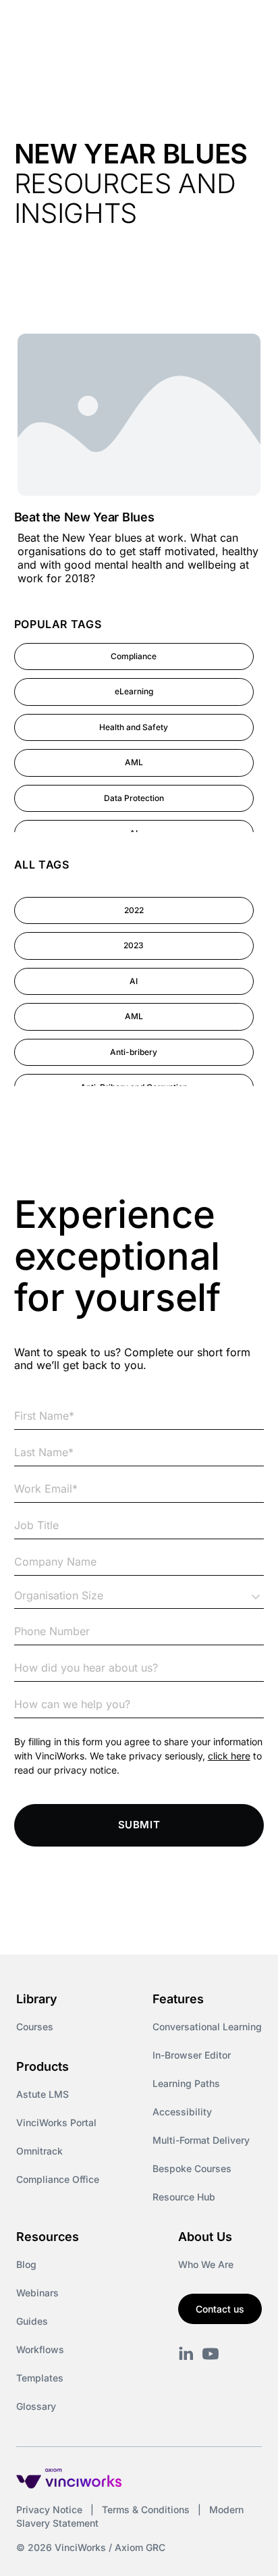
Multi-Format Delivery (201, 2140)
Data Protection (134, 798)
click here (229, 1756)
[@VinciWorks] (211, 2354)
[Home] (93, 26)
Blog (26, 2264)
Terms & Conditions (146, 2509)
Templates (40, 2378)
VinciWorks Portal (56, 2122)
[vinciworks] (186, 2354)
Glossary (36, 2406)
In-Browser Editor (192, 2055)
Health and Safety (134, 727)
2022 (134, 910)
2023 (134, 945)
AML (134, 762)
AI (134, 981)
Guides (32, 2321)
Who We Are (206, 2264)
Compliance (134, 656)
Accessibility (182, 2112)
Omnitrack (39, 2151)
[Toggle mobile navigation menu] (243, 26)
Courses (35, 2027)
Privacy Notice (49, 2509)
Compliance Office (58, 2179)
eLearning (134, 691)
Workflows (40, 2349)
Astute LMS (43, 2094)
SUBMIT (139, 1825)
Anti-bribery (134, 1052)
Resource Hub (184, 2197)
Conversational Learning (207, 2027)
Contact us (220, 2309)
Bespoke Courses (192, 2168)
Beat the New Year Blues (84, 517)
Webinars (37, 2293)
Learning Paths (186, 2083)
